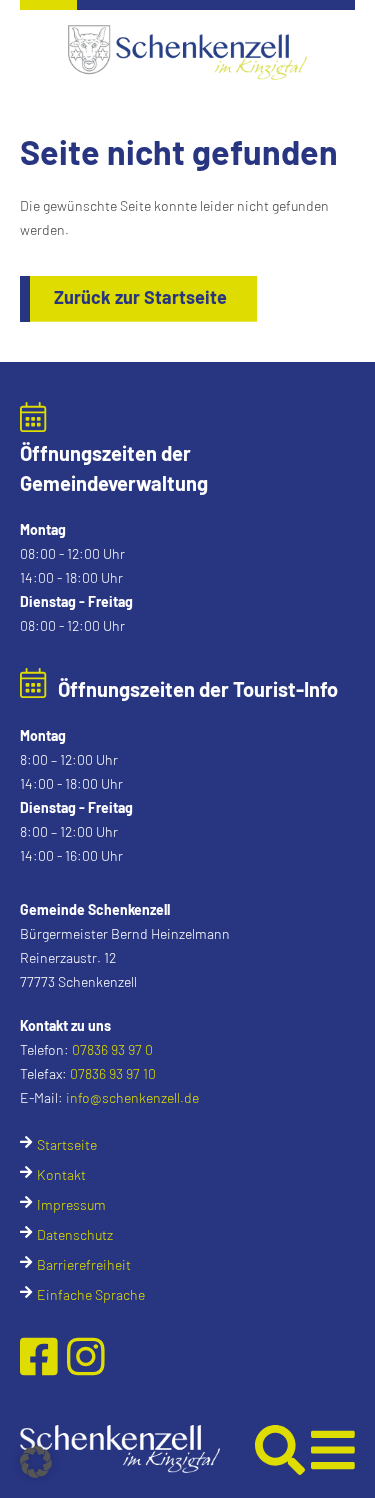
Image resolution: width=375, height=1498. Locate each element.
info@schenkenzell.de (132, 1097)
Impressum (71, 1204)
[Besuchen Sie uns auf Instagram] (86, 1355)
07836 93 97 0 (112, 1049)
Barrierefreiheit (84, 1264)
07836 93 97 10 (113, 1073)
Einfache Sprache (91, 1294)
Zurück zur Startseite (140, 297)
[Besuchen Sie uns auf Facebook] (43, 1355)
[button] (137, 1449)
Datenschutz (75, 1234)
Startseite (67, 1144)
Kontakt (61, 1174)
